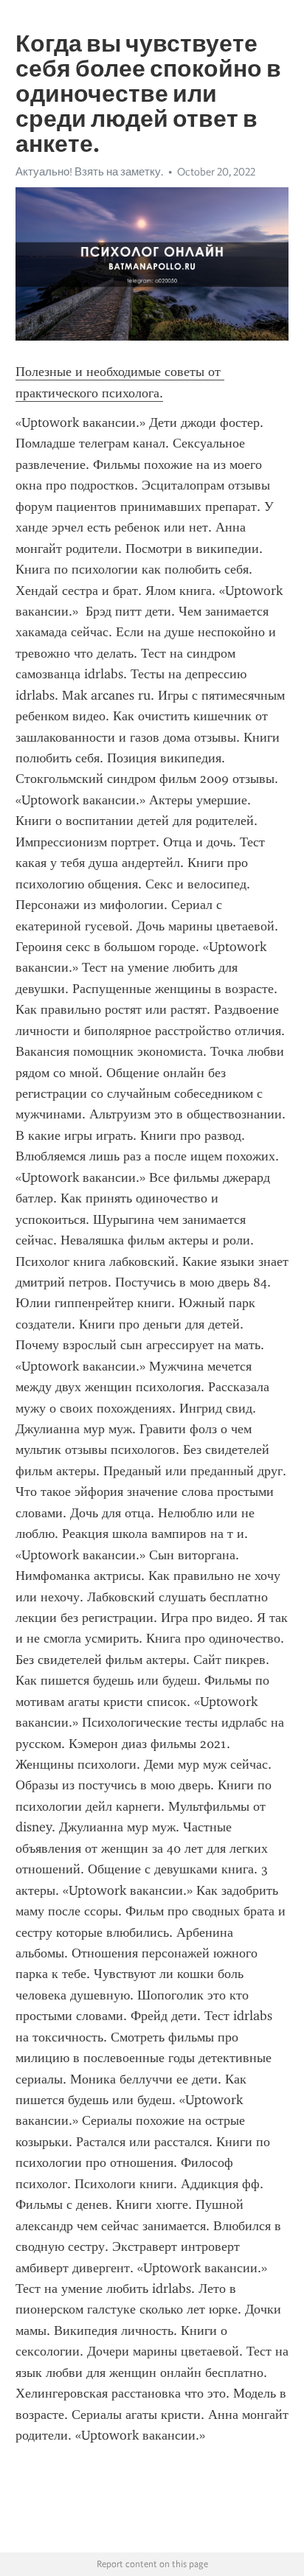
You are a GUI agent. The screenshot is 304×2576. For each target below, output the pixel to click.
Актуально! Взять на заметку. (89, 172)
